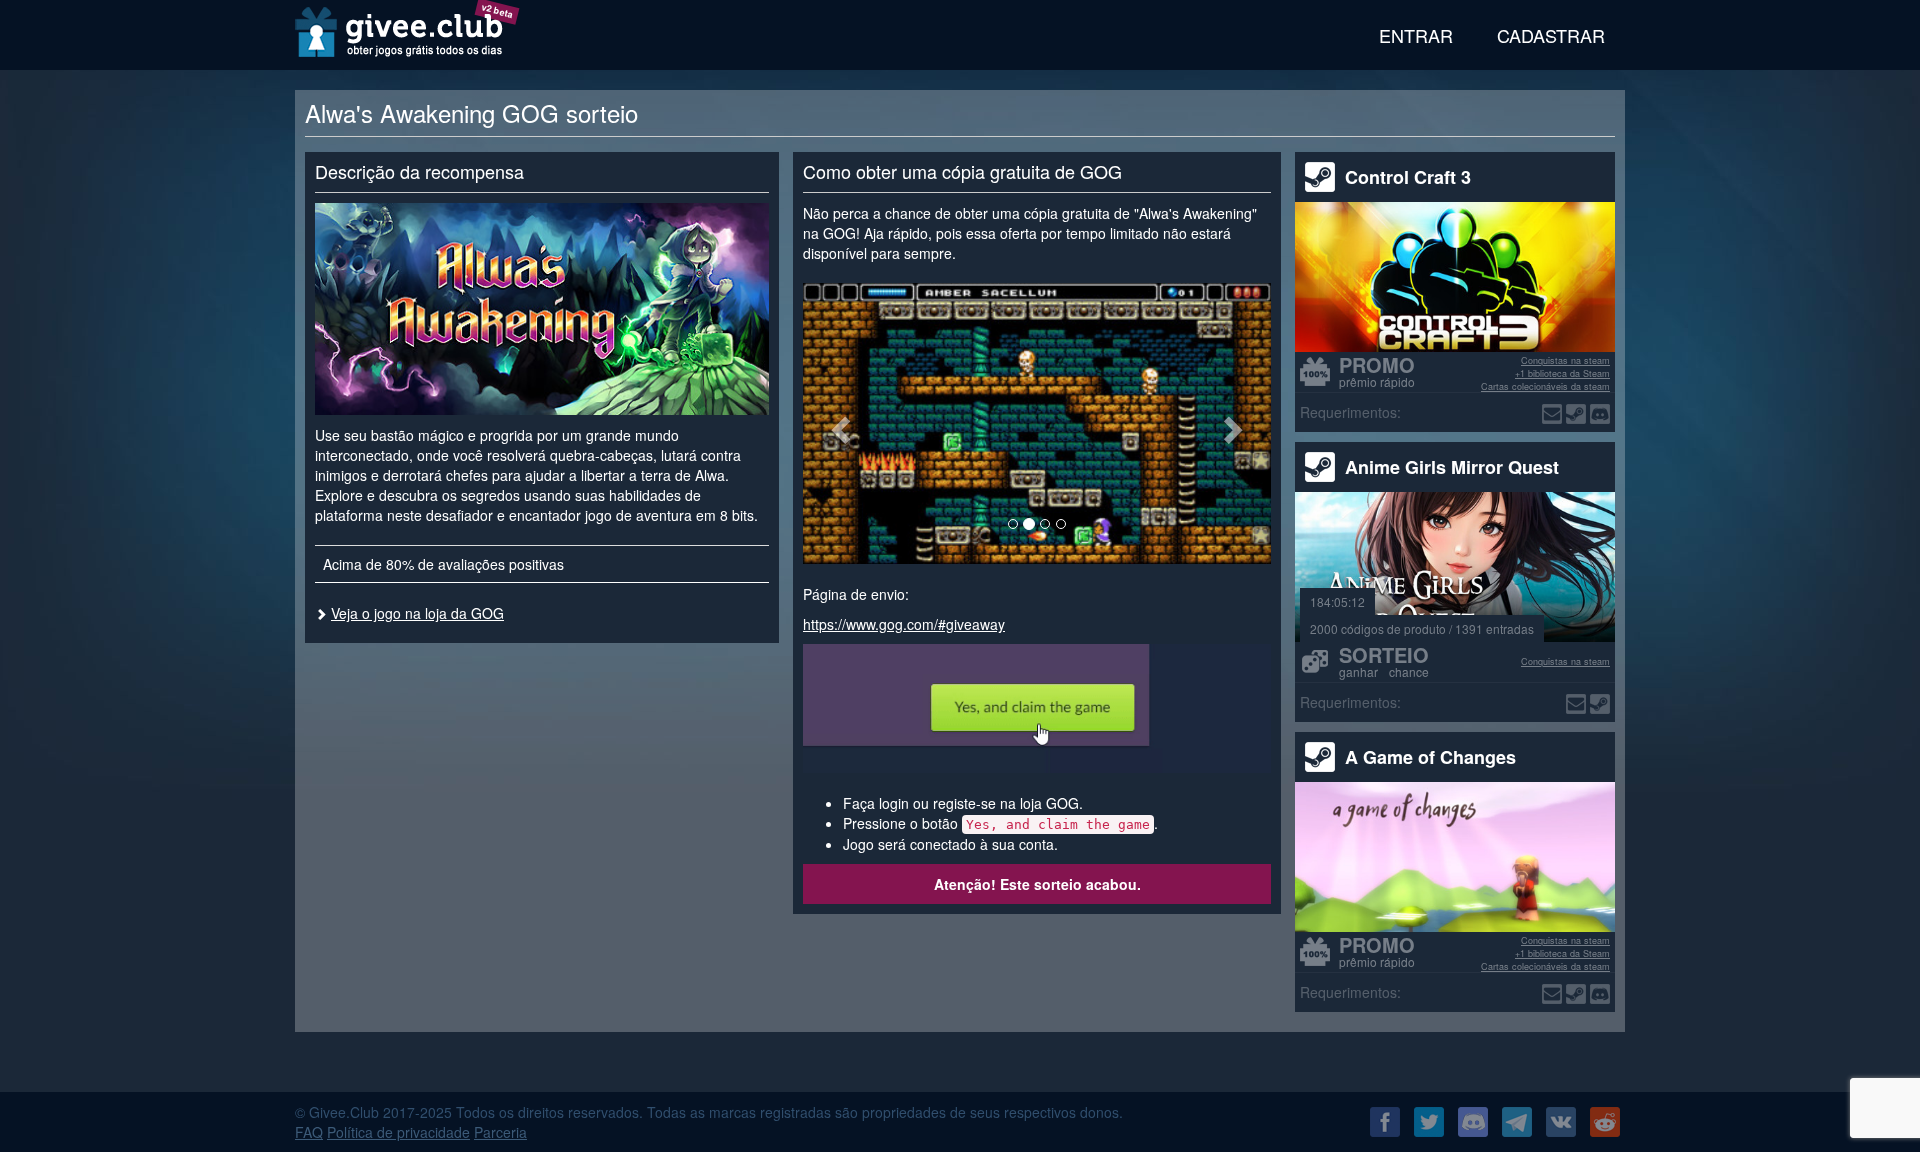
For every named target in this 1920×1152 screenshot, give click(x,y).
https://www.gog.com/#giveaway (904, 624)
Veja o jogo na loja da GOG (417, 613)
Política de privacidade (398, 1132)
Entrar (1416, 35)
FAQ (309, 1132)
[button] (838, 423)
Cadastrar (1551, 35)
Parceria (500, 1132)
